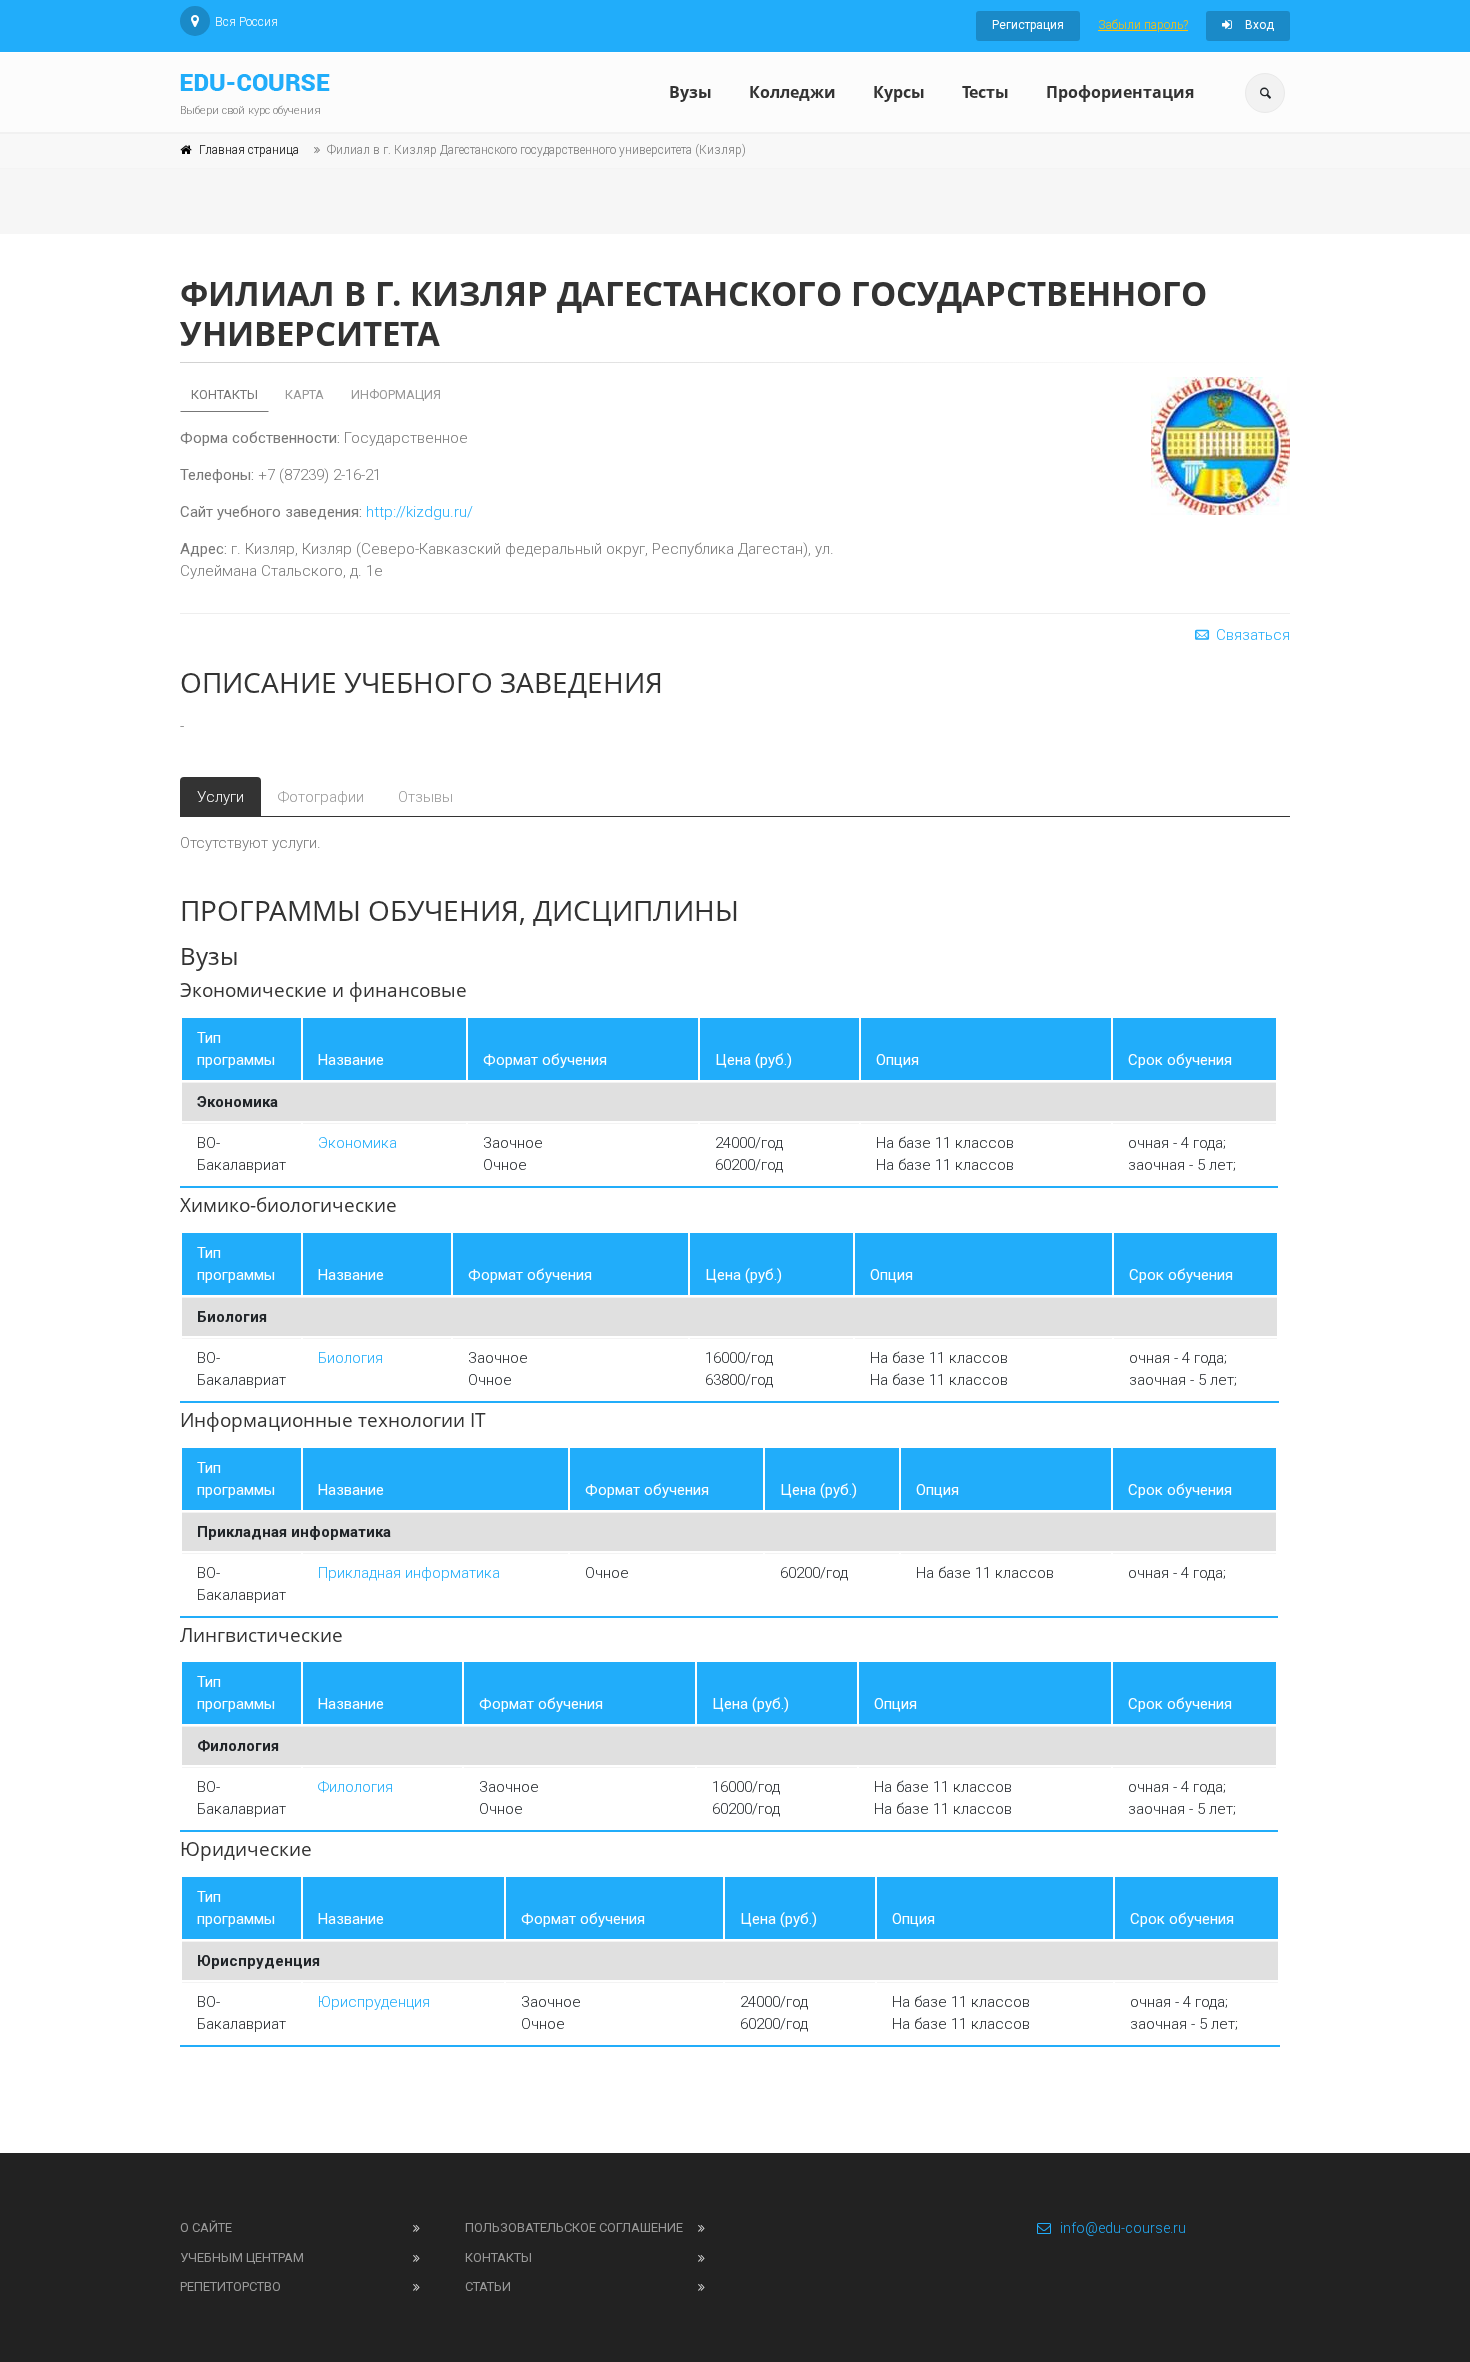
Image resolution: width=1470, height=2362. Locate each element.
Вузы (690, 92)
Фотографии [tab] (321, 797)
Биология (350, 1358)
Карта (304, 394)
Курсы (899, 92)
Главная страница (249, 150)
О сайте (206, 2227)
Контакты (224, 394)
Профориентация (1120, 92)
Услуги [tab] (220, 797)
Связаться (1251, 635)
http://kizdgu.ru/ (419, 512)
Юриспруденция (374, 2002)
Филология (355, 1787)
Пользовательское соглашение (574, 2227)
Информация (396, 394)
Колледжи (792, 92)
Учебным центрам (242, 2257)
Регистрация (1028, 25)
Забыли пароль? (1143, 25)
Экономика (357, 1143)
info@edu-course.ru (1123, 2228)
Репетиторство (230, 2286)
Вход (1258, 25)
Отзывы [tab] (425, 797)
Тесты (985, 92)
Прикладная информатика (409, 1573)
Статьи (488, 2286)
